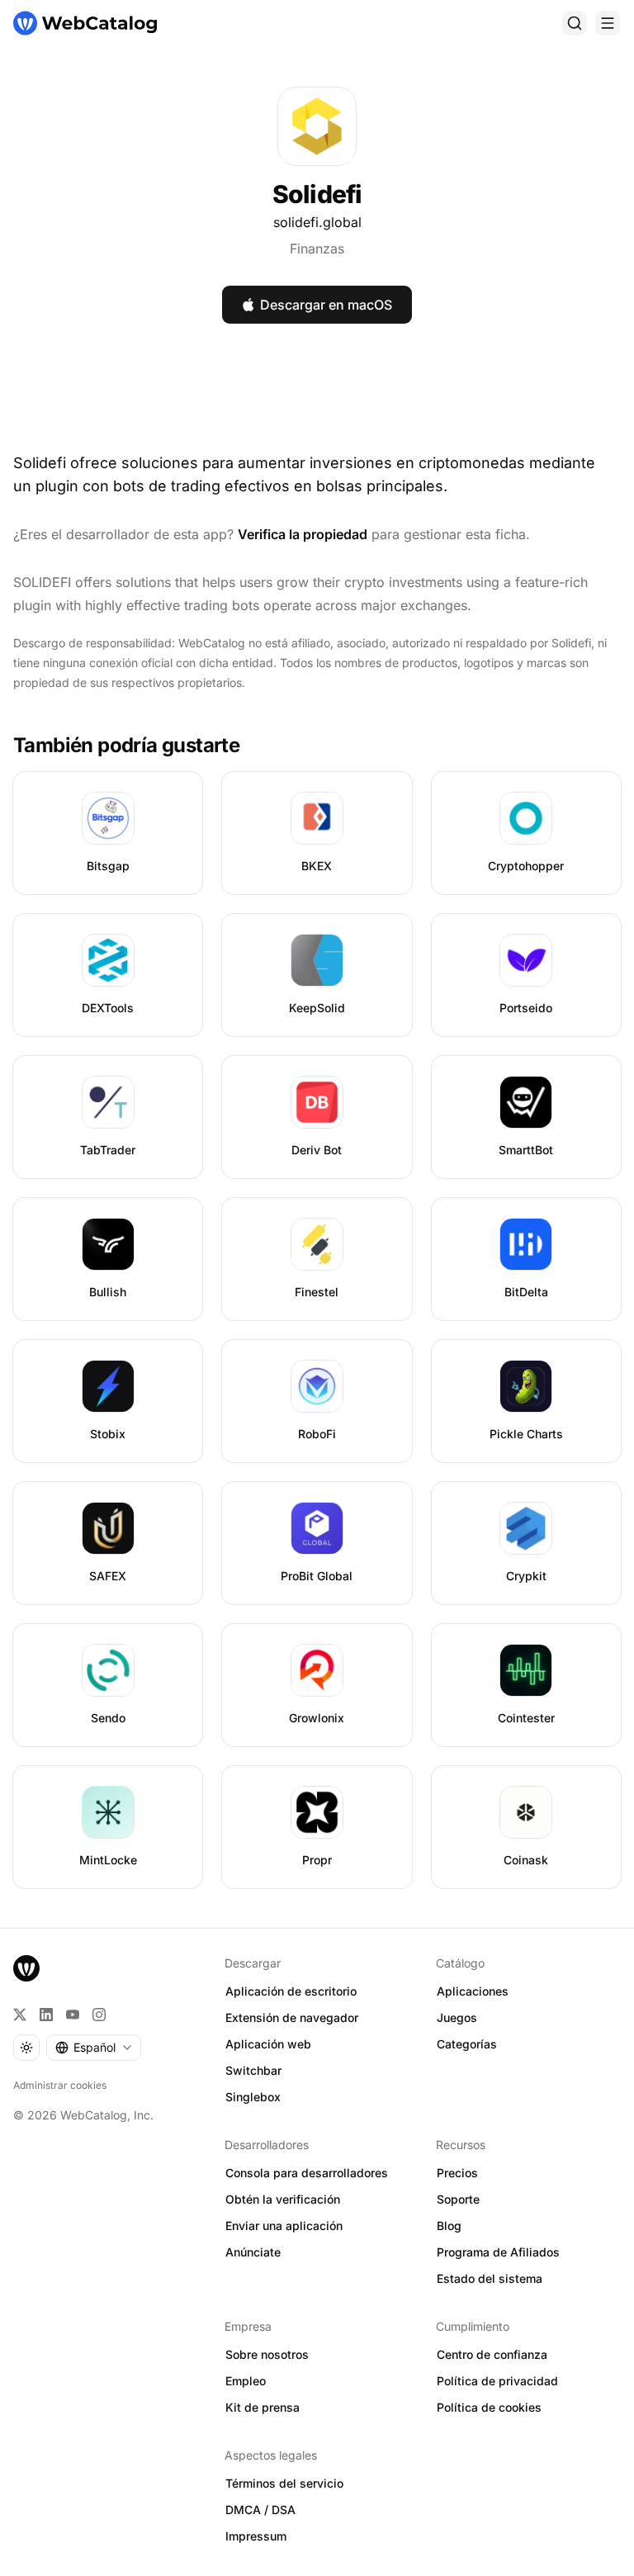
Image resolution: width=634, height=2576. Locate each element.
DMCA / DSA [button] (260, 2510)
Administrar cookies (60, 2085)
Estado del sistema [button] (490, 2278)
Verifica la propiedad (303, 534)
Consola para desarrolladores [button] (307, 2173)
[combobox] (94, 2048)
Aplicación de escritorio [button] (291, 1991)
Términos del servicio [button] (284, 2483)
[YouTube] (73, 2015)
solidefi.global (317, 222)
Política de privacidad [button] (497, 2381)
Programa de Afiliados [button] (498, 2252)
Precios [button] (457, 2173)
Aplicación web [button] (268, 2044)
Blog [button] (449, 2226)
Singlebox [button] (253, 2097)
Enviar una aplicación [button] (284, 2226)
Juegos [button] (457, 2017)
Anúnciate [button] (253, 2252)
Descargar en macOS (326, 305)
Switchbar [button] (253, 2070)
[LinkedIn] (46, 2015)
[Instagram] (99, 2015)
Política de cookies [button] (489, 2407)
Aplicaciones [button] (473, 1991)
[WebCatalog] (26, 1968)
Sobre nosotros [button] (267, 2354)
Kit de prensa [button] (263, 2407)
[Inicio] (85, 23)
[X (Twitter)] (20, 2015)
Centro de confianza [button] (492, 2354)
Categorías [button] (467, 2044)
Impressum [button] (256, 2536)
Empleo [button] (246, 2381)
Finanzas (317, 249)
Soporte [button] (458, 2199)
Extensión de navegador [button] (292, 2017)
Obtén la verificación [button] (283, 2199)
